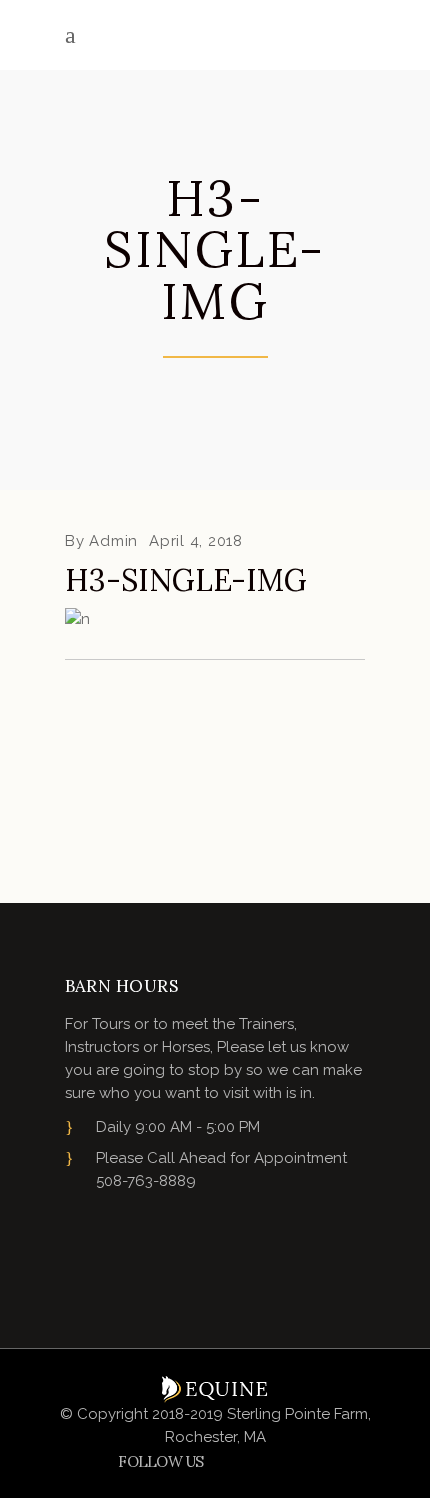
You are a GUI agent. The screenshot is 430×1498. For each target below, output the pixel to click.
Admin (113, 541)
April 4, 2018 (196, 541)
